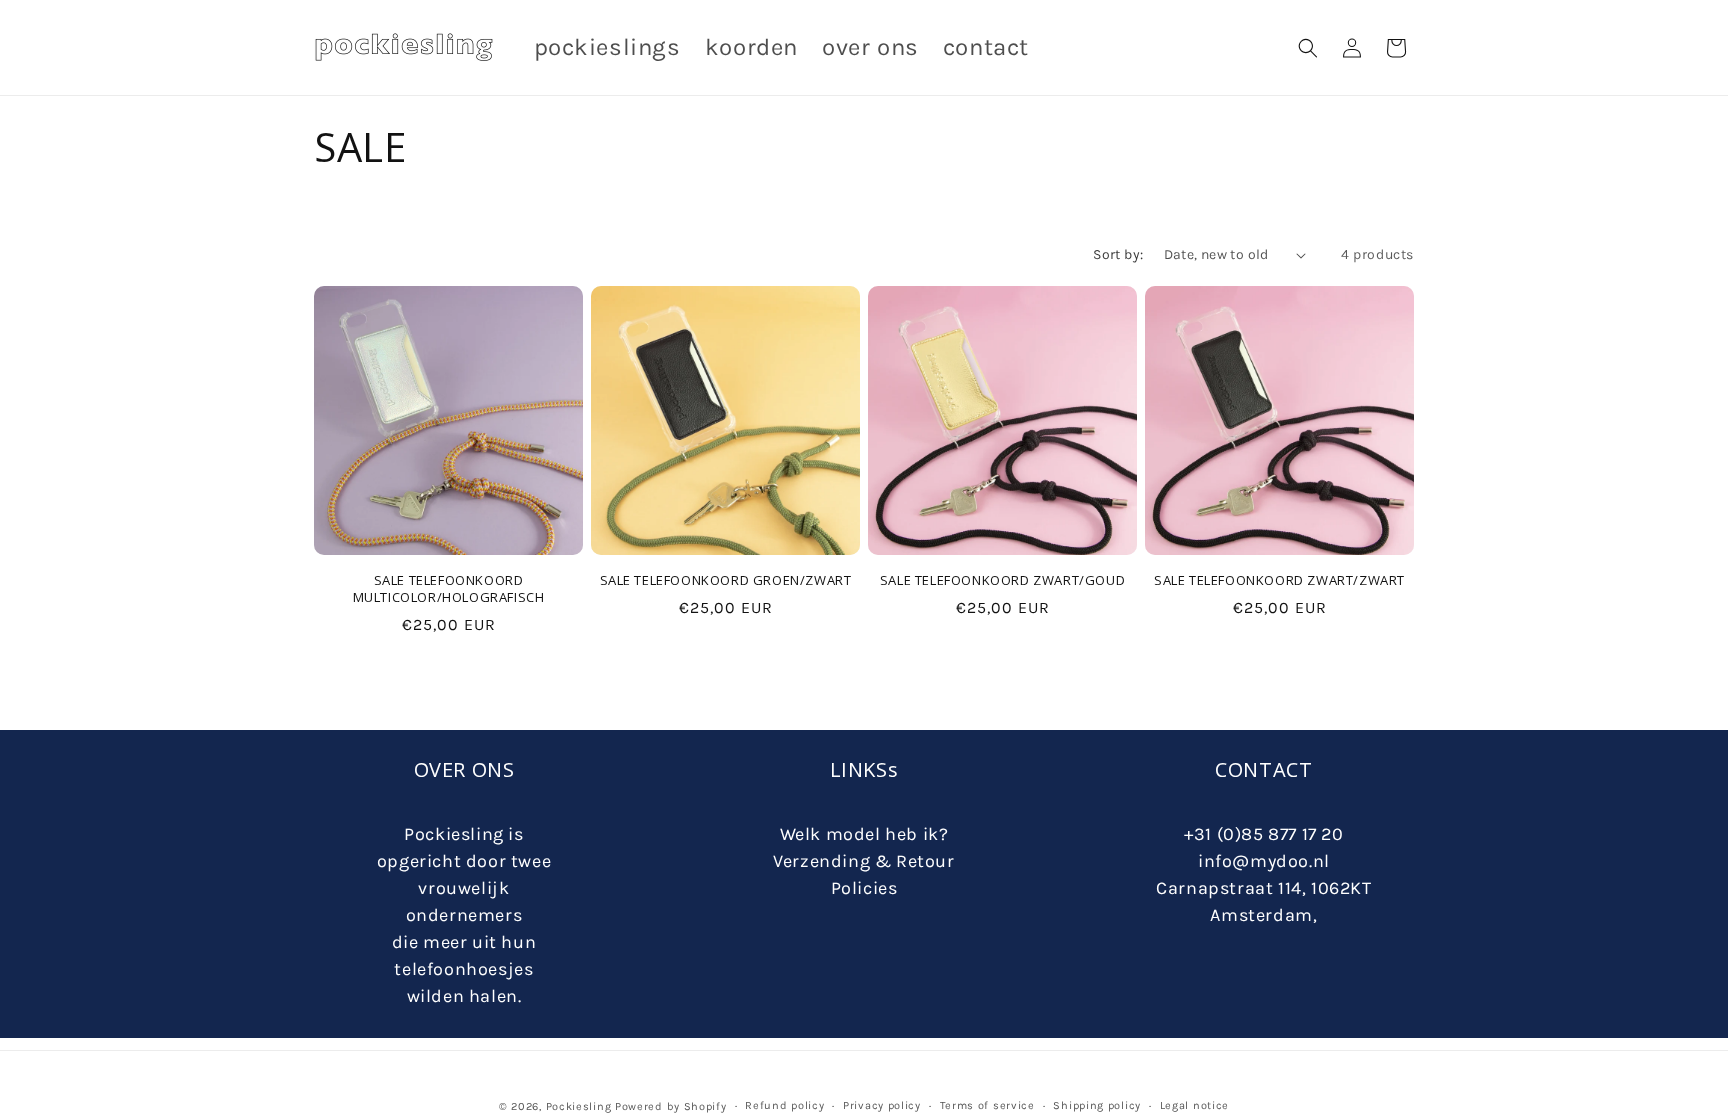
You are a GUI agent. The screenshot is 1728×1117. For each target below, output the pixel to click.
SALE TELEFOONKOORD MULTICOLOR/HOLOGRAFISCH (449, 589)
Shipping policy (1097, 1105)
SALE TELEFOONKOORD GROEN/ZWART (726, 580)
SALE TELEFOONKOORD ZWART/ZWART (1279, 580)
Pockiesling (579, 1106)
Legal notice (1194, 1105)
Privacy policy (882, 1105)
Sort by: (1118, 254)
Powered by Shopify (671, 1106)
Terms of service (987, 1105)
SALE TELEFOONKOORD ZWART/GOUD (1002, 580)
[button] (1308, 48)
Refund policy (784, 1105)
